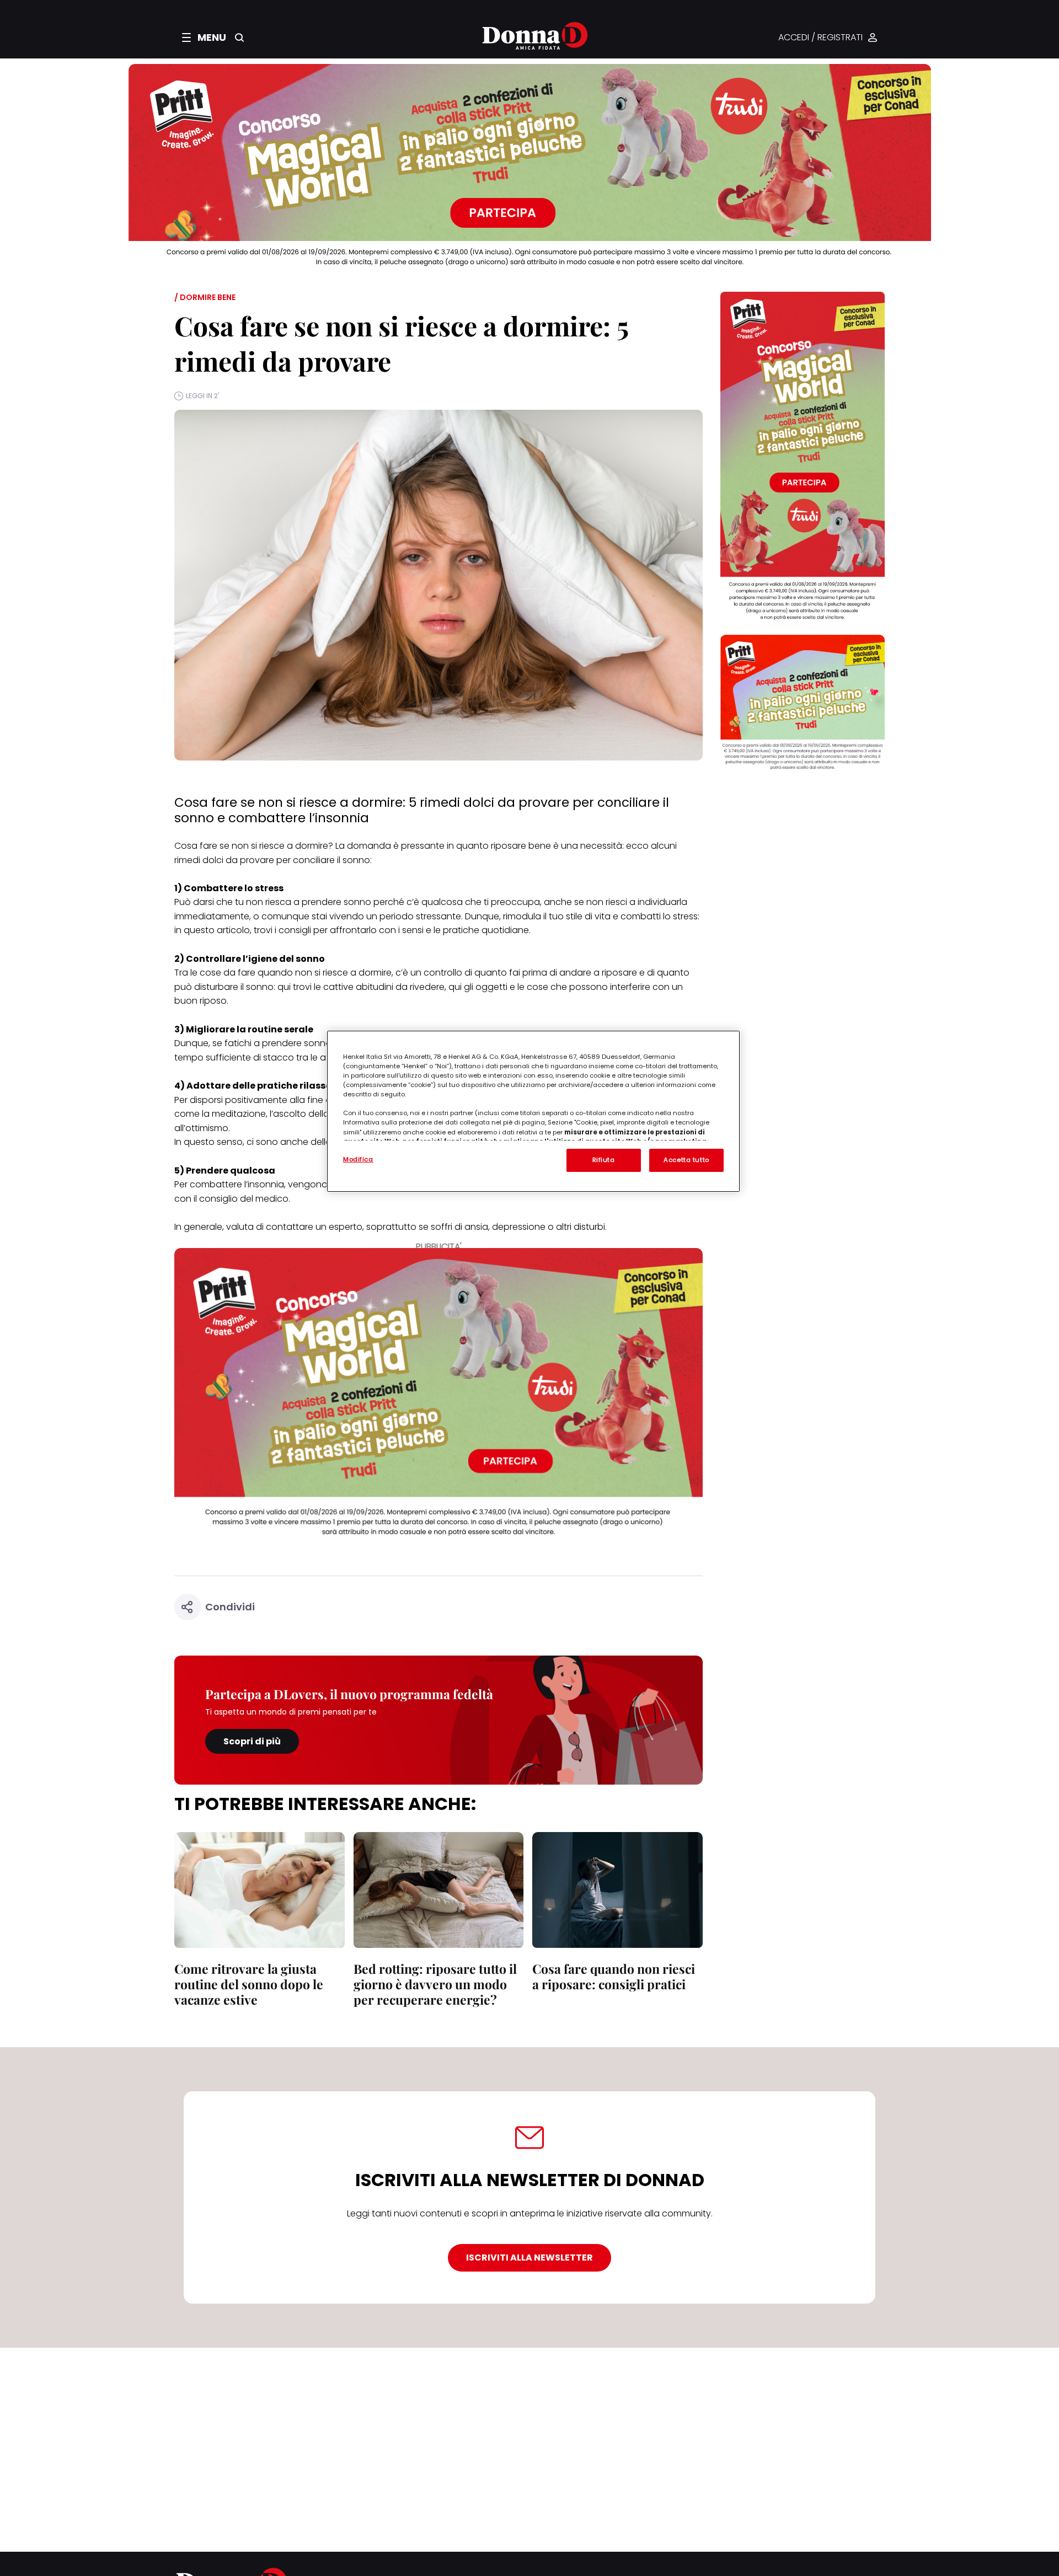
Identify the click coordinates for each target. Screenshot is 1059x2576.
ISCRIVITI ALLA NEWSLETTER (529, 2258)
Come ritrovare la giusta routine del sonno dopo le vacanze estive (249, 1984)
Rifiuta (604, 1160)
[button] (204, 38)
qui (283, 987)
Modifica (358, 1159)
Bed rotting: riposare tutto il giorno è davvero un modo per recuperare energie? (435, 1984)
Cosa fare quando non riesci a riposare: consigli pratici (614, 1976)
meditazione (239, 1114)
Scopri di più (252, 1741)
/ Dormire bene (205, 297)
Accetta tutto (686, 1160)
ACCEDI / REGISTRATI (820, 38)
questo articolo (217, 930)
